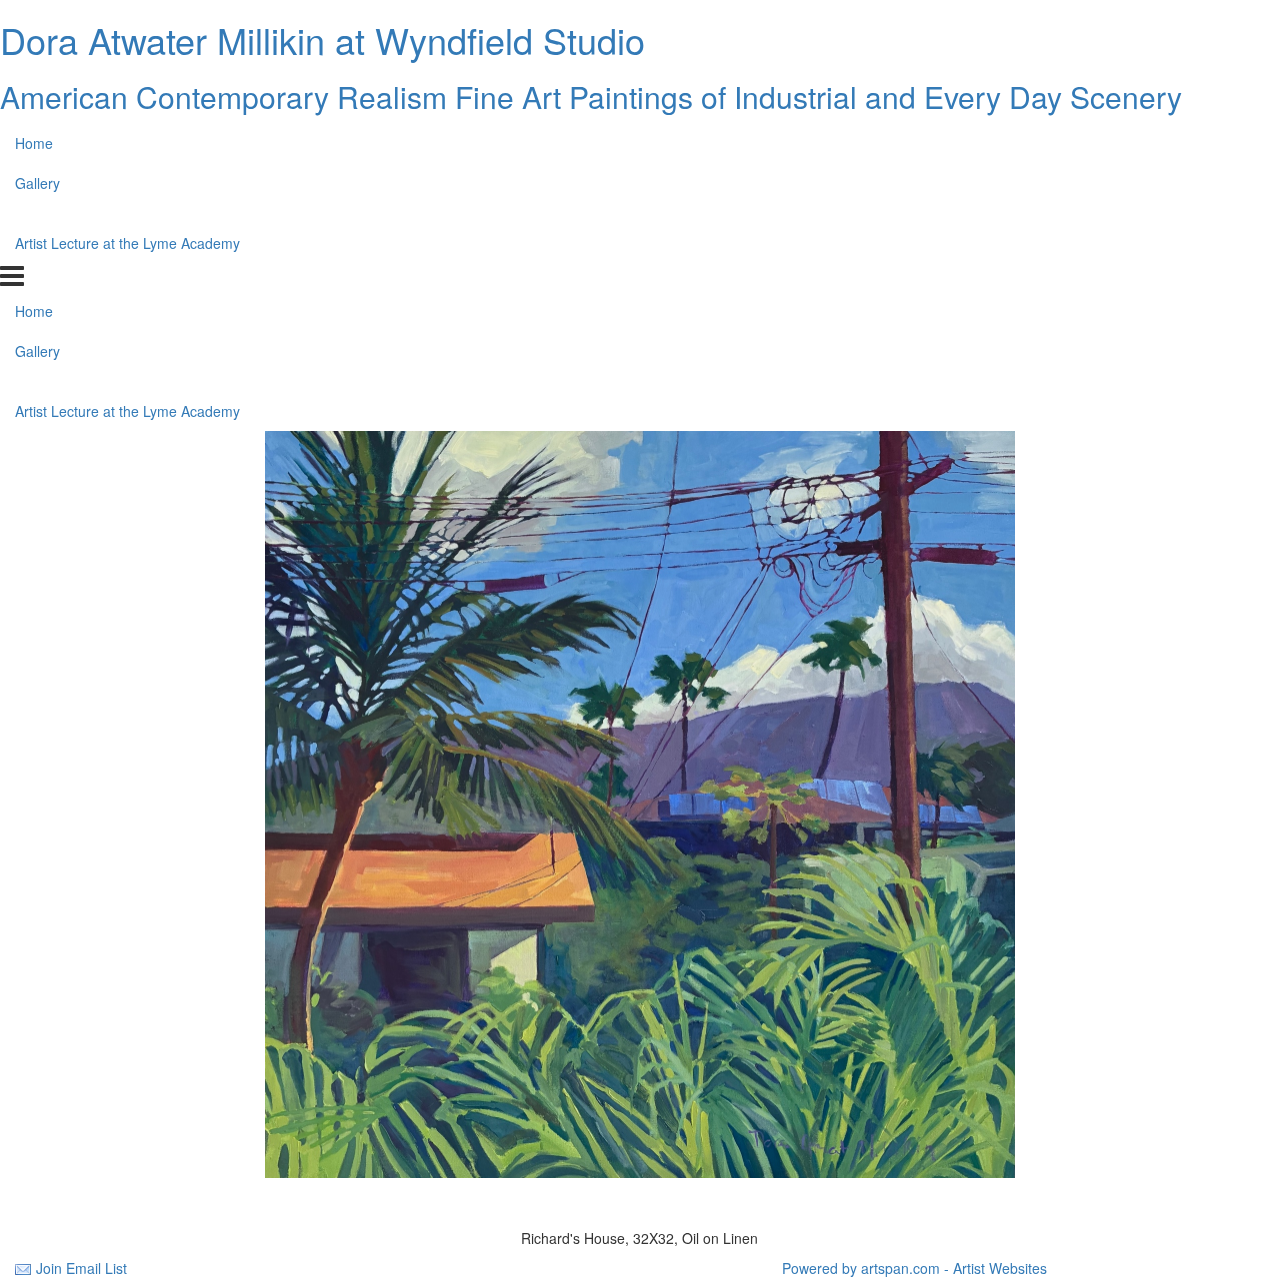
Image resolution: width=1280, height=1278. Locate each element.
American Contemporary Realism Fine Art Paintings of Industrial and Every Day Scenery (591, 96)
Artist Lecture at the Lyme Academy (127, 243)
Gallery (37, 183)
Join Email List (81, 1268)
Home (34, 143)
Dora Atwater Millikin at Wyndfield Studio (322, 39)
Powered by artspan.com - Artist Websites (914, 1268)
